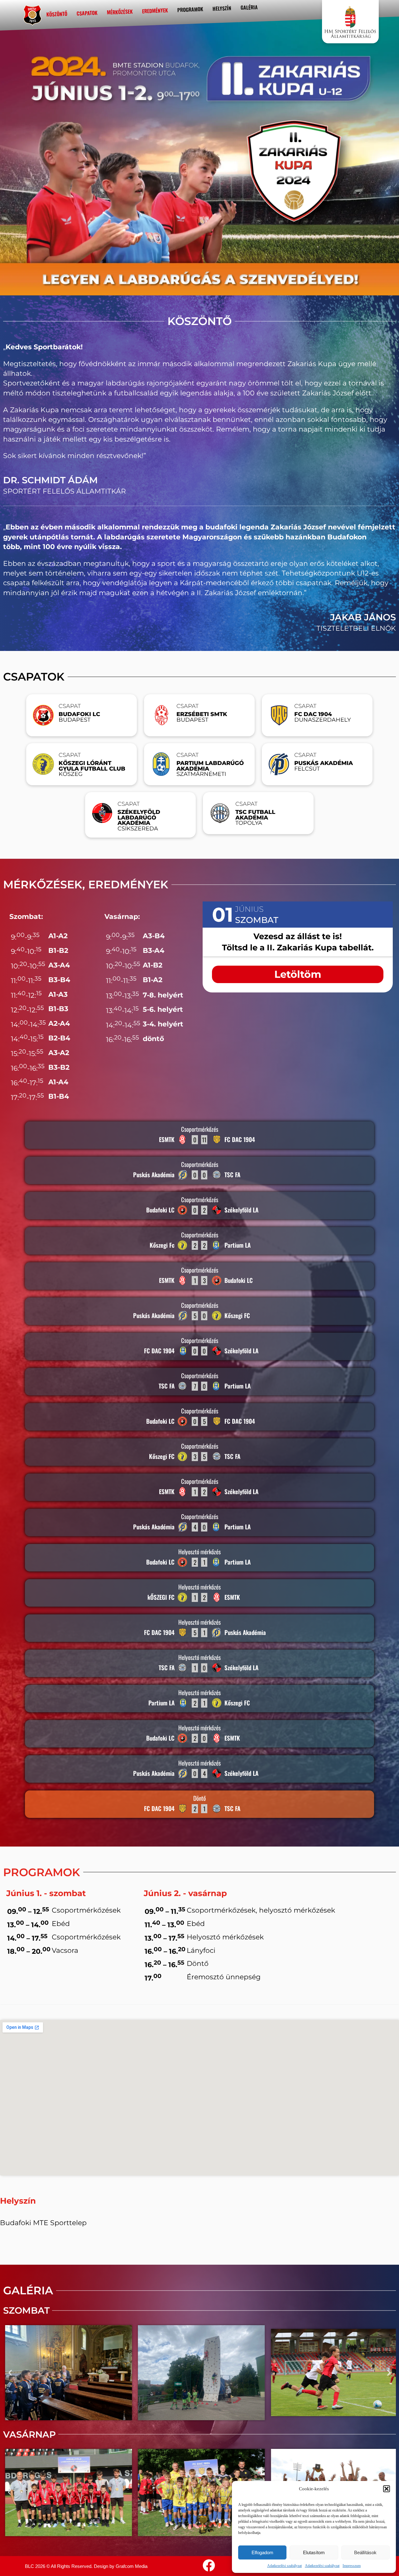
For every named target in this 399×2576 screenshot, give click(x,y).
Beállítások (365, 2552)
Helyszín (222, 8)
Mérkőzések (120, 12)
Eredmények (155, 11)
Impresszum (352, 2566)
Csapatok (87, 13)
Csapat (70, 706)
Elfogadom (262, 2552)
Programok (190, 10)
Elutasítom (314, 2552)
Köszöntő (57, 14)
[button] (387, 2489)
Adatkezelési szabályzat (284, 2566)
